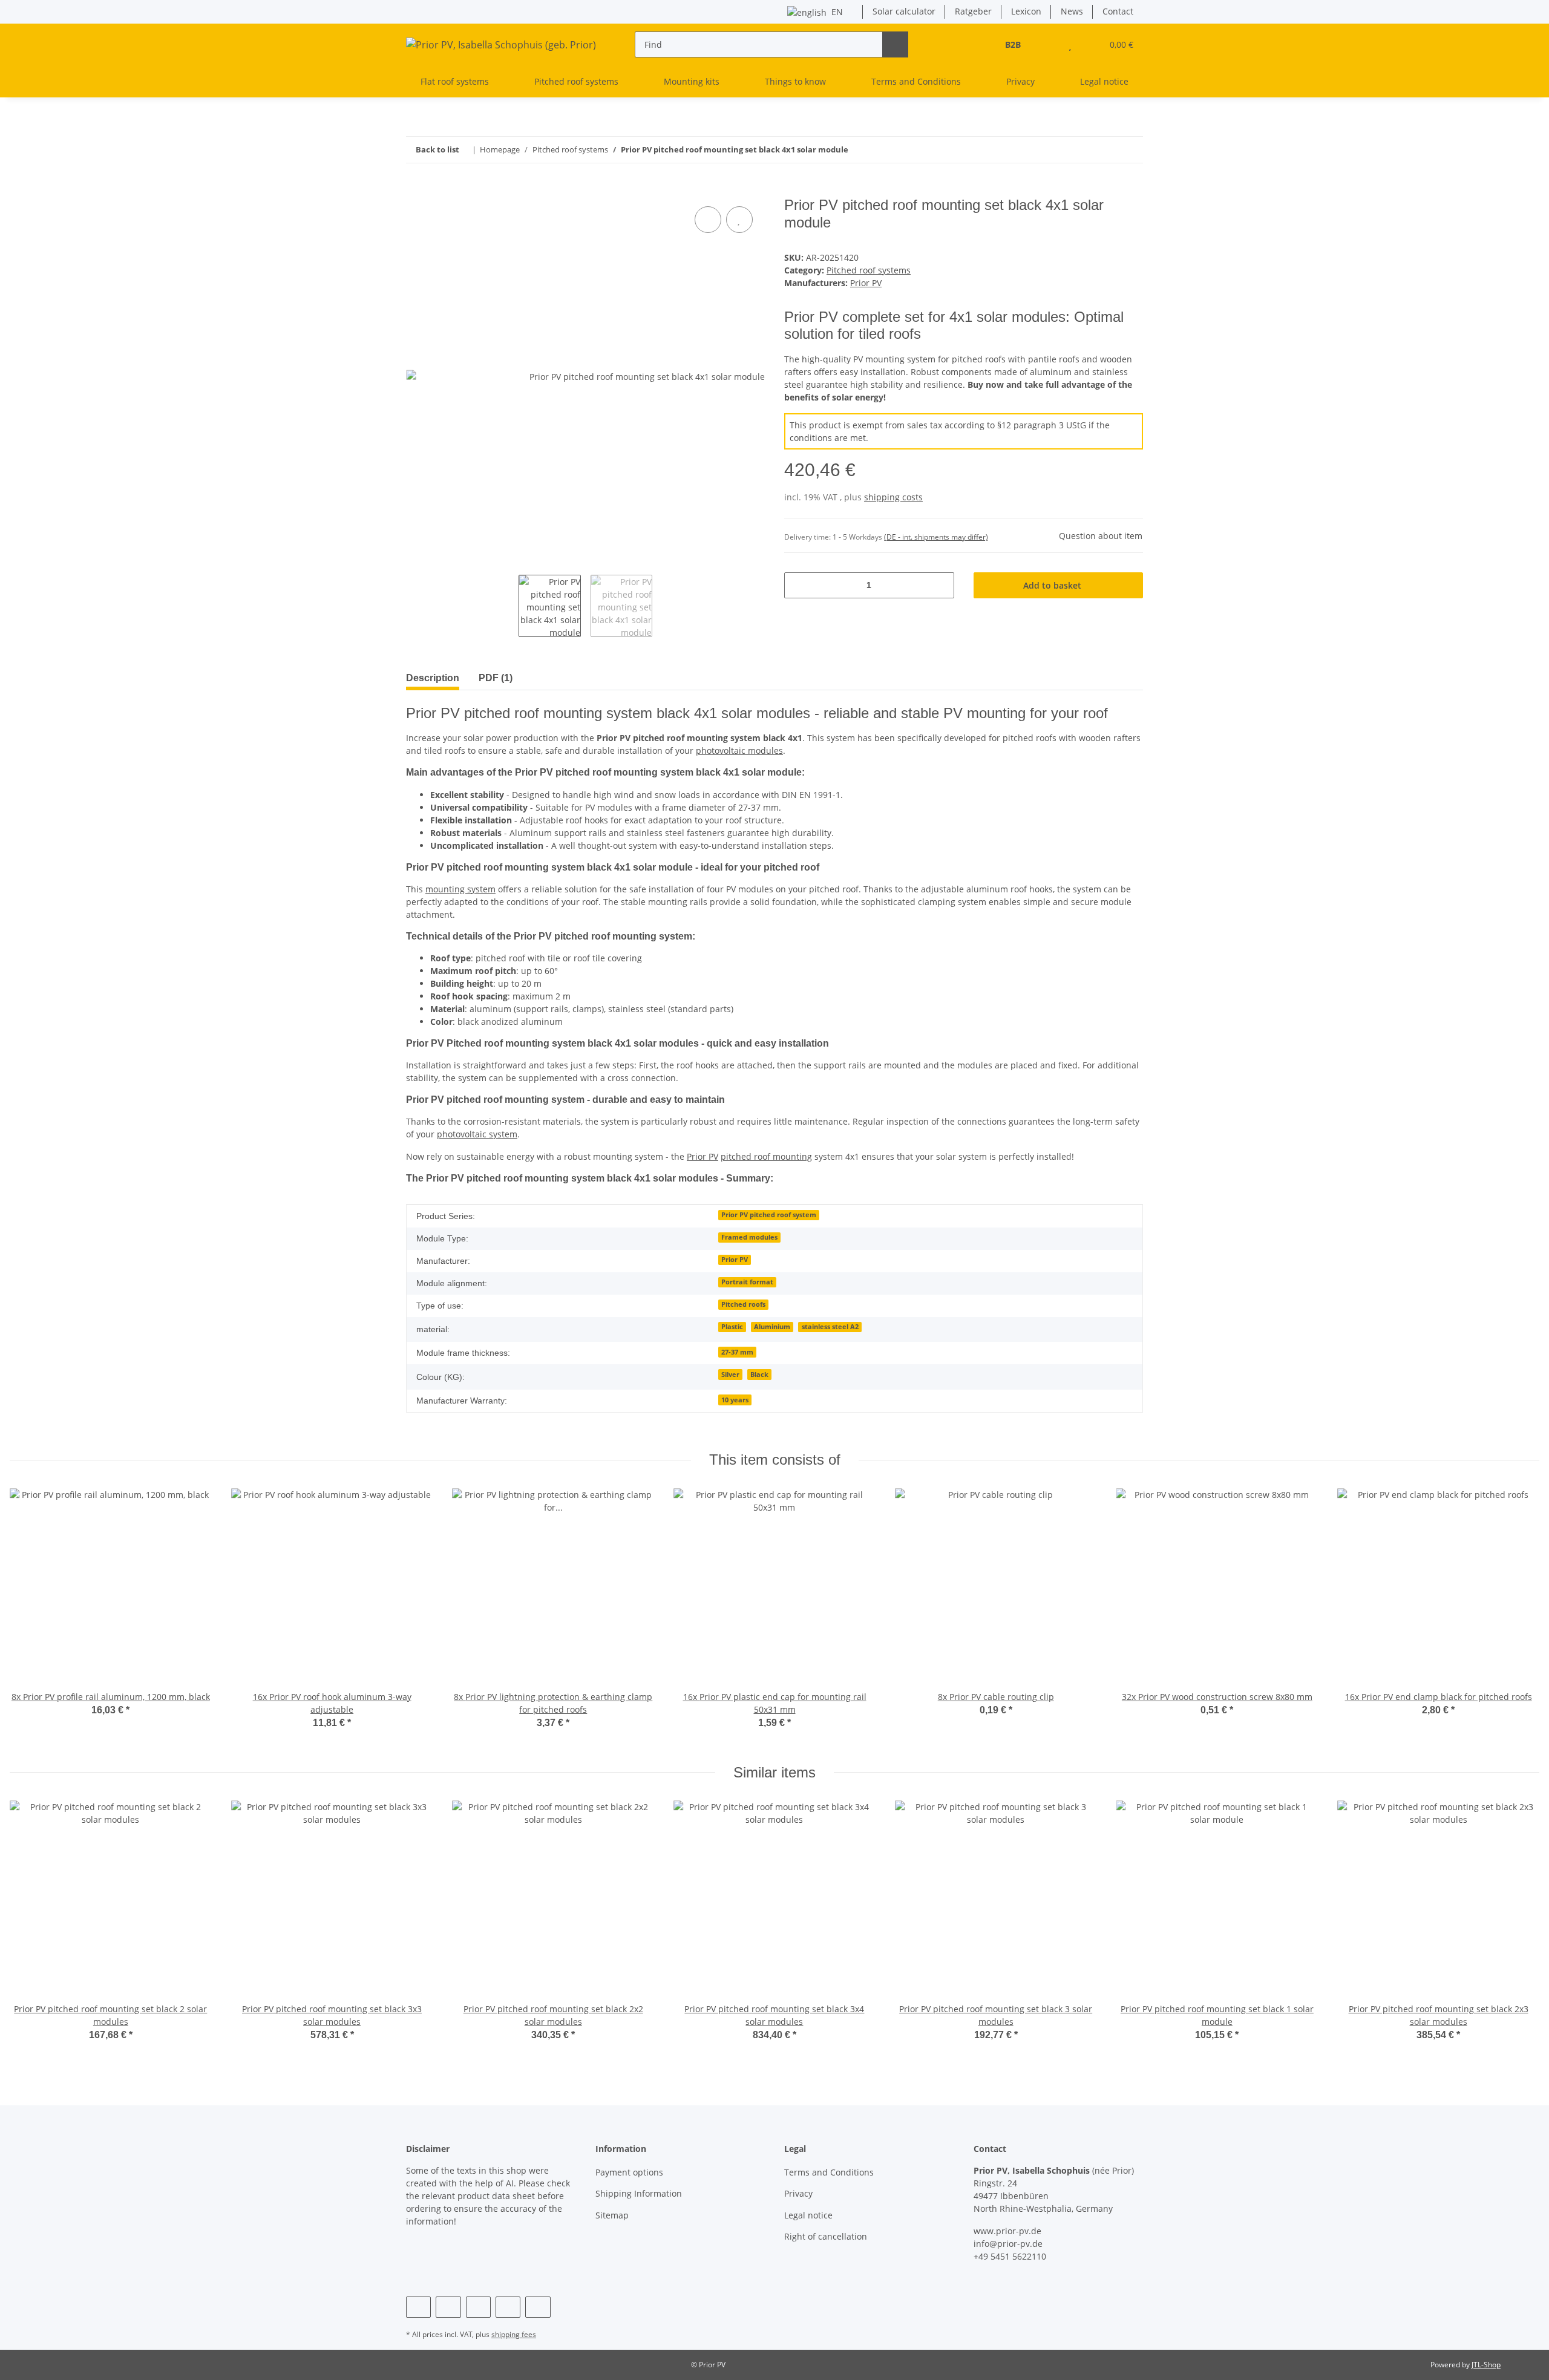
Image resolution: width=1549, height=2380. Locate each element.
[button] (1046, 44)
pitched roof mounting (766, 1156)
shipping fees (514, 2334)
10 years (735, 1400)
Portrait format (747, 1282)
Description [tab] (433, 678)
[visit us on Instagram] (478, 2307)
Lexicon (1026, 11)
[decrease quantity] (798, 585)
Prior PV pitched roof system (769, 1215)
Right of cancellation (826, 2236)
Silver (730, 1375)
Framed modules (749, 1237)
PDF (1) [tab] (496, 678)
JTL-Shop (1486, 2365)
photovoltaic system (477, 1134)
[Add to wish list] (739, 220)
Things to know (795, 81)
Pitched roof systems (869, 270)
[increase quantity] (941, 585)
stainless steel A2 (830, 1327)
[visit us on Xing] (508, 2307)
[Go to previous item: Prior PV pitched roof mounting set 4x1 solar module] (1130, 150)
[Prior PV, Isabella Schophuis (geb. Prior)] (501, 44)
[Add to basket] (416, 190)
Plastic (732, 1327)
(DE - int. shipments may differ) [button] (936, 537)
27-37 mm (737, 1352)
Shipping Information (639, 2193)
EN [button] (837, 12)
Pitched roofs (743, 1304)
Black (759, 1375)
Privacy (1020, 81)
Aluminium (772, 1327)
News (1072, 11)
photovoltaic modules (739, 750)
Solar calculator (904, 11)
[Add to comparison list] (708, 220)
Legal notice (1104, 81)
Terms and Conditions (916, 81)
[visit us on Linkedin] (538, 2307)
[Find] (895, 44)
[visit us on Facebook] (418, 2307)
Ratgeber (973, 11)
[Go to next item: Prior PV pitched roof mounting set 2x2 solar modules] (1104, 150)
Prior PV (702, 1156)
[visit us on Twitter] (448, 2307)
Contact (1118, 11)
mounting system (460, 889)
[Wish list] (1070, 44)
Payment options (629, 2172)
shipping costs (893, 497)
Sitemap (612, 2215)
